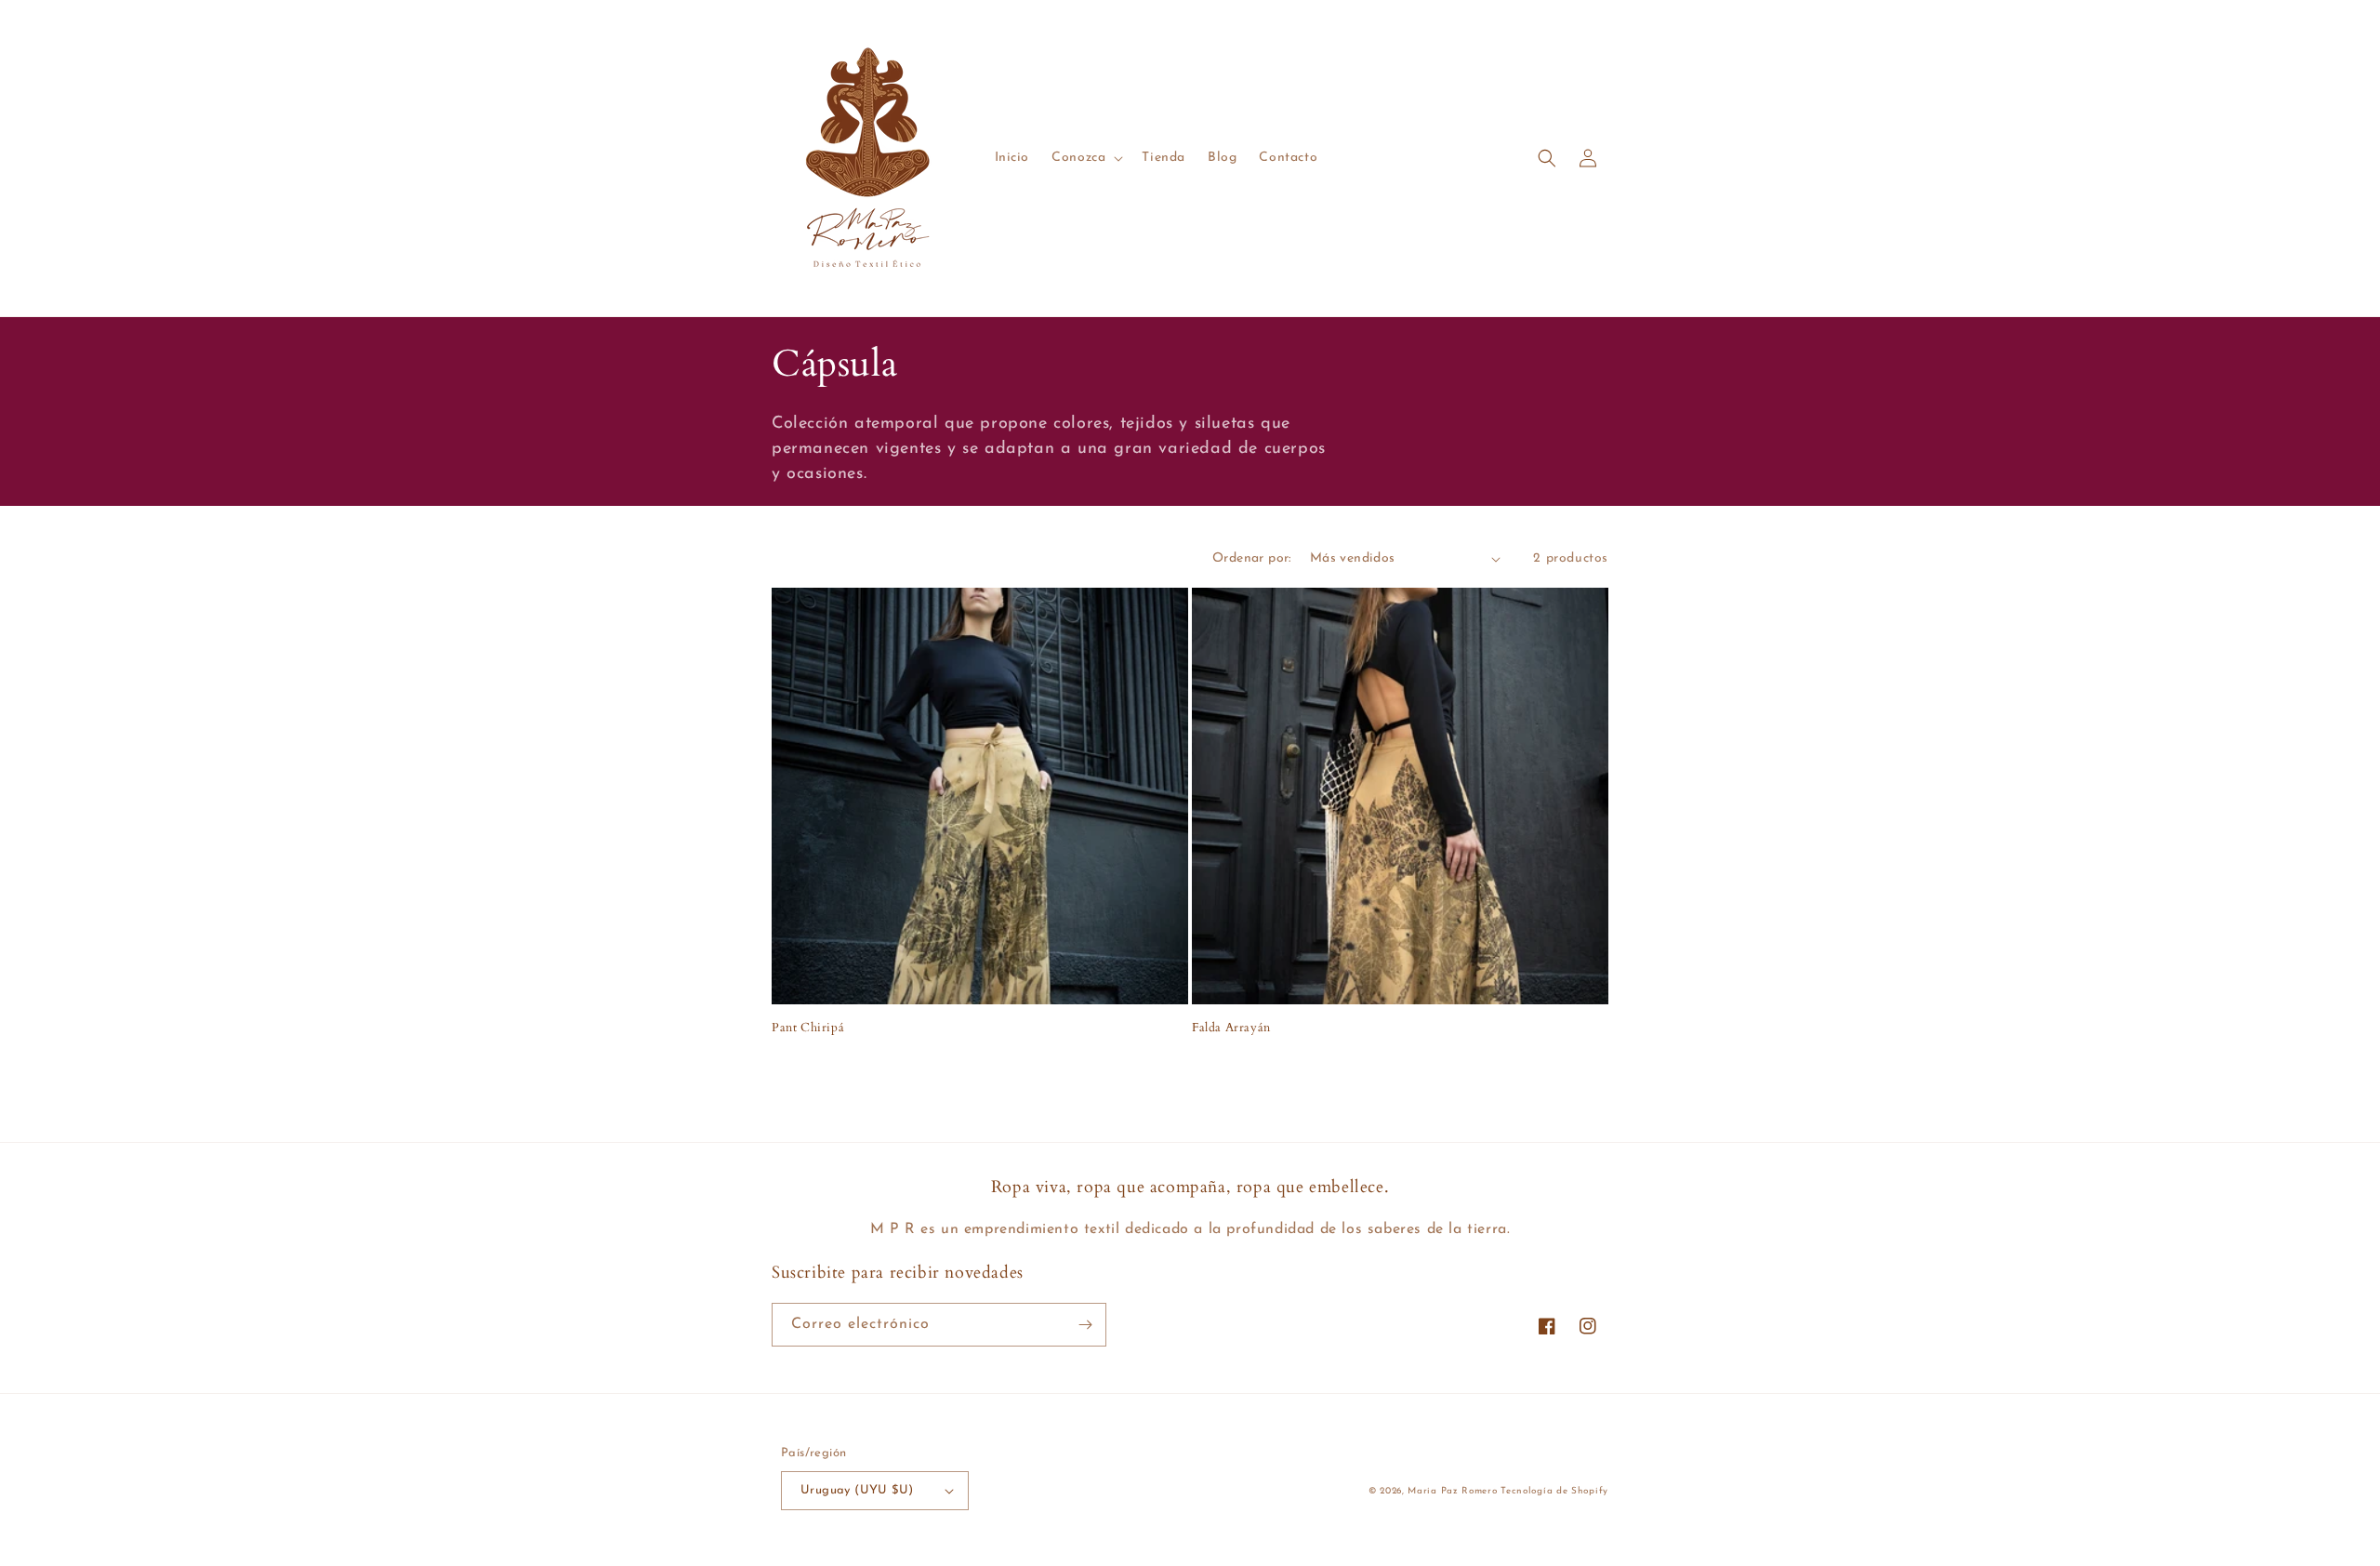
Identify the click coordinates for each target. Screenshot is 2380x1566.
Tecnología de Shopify (1554, 1491)
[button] (1085, 158)
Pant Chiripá (808, 1028)
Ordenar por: (1252, 558)
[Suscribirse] (1085, 1325)
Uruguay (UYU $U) (857, 1490)
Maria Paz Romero (1454, 1491)
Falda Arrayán (1231, 1028)
